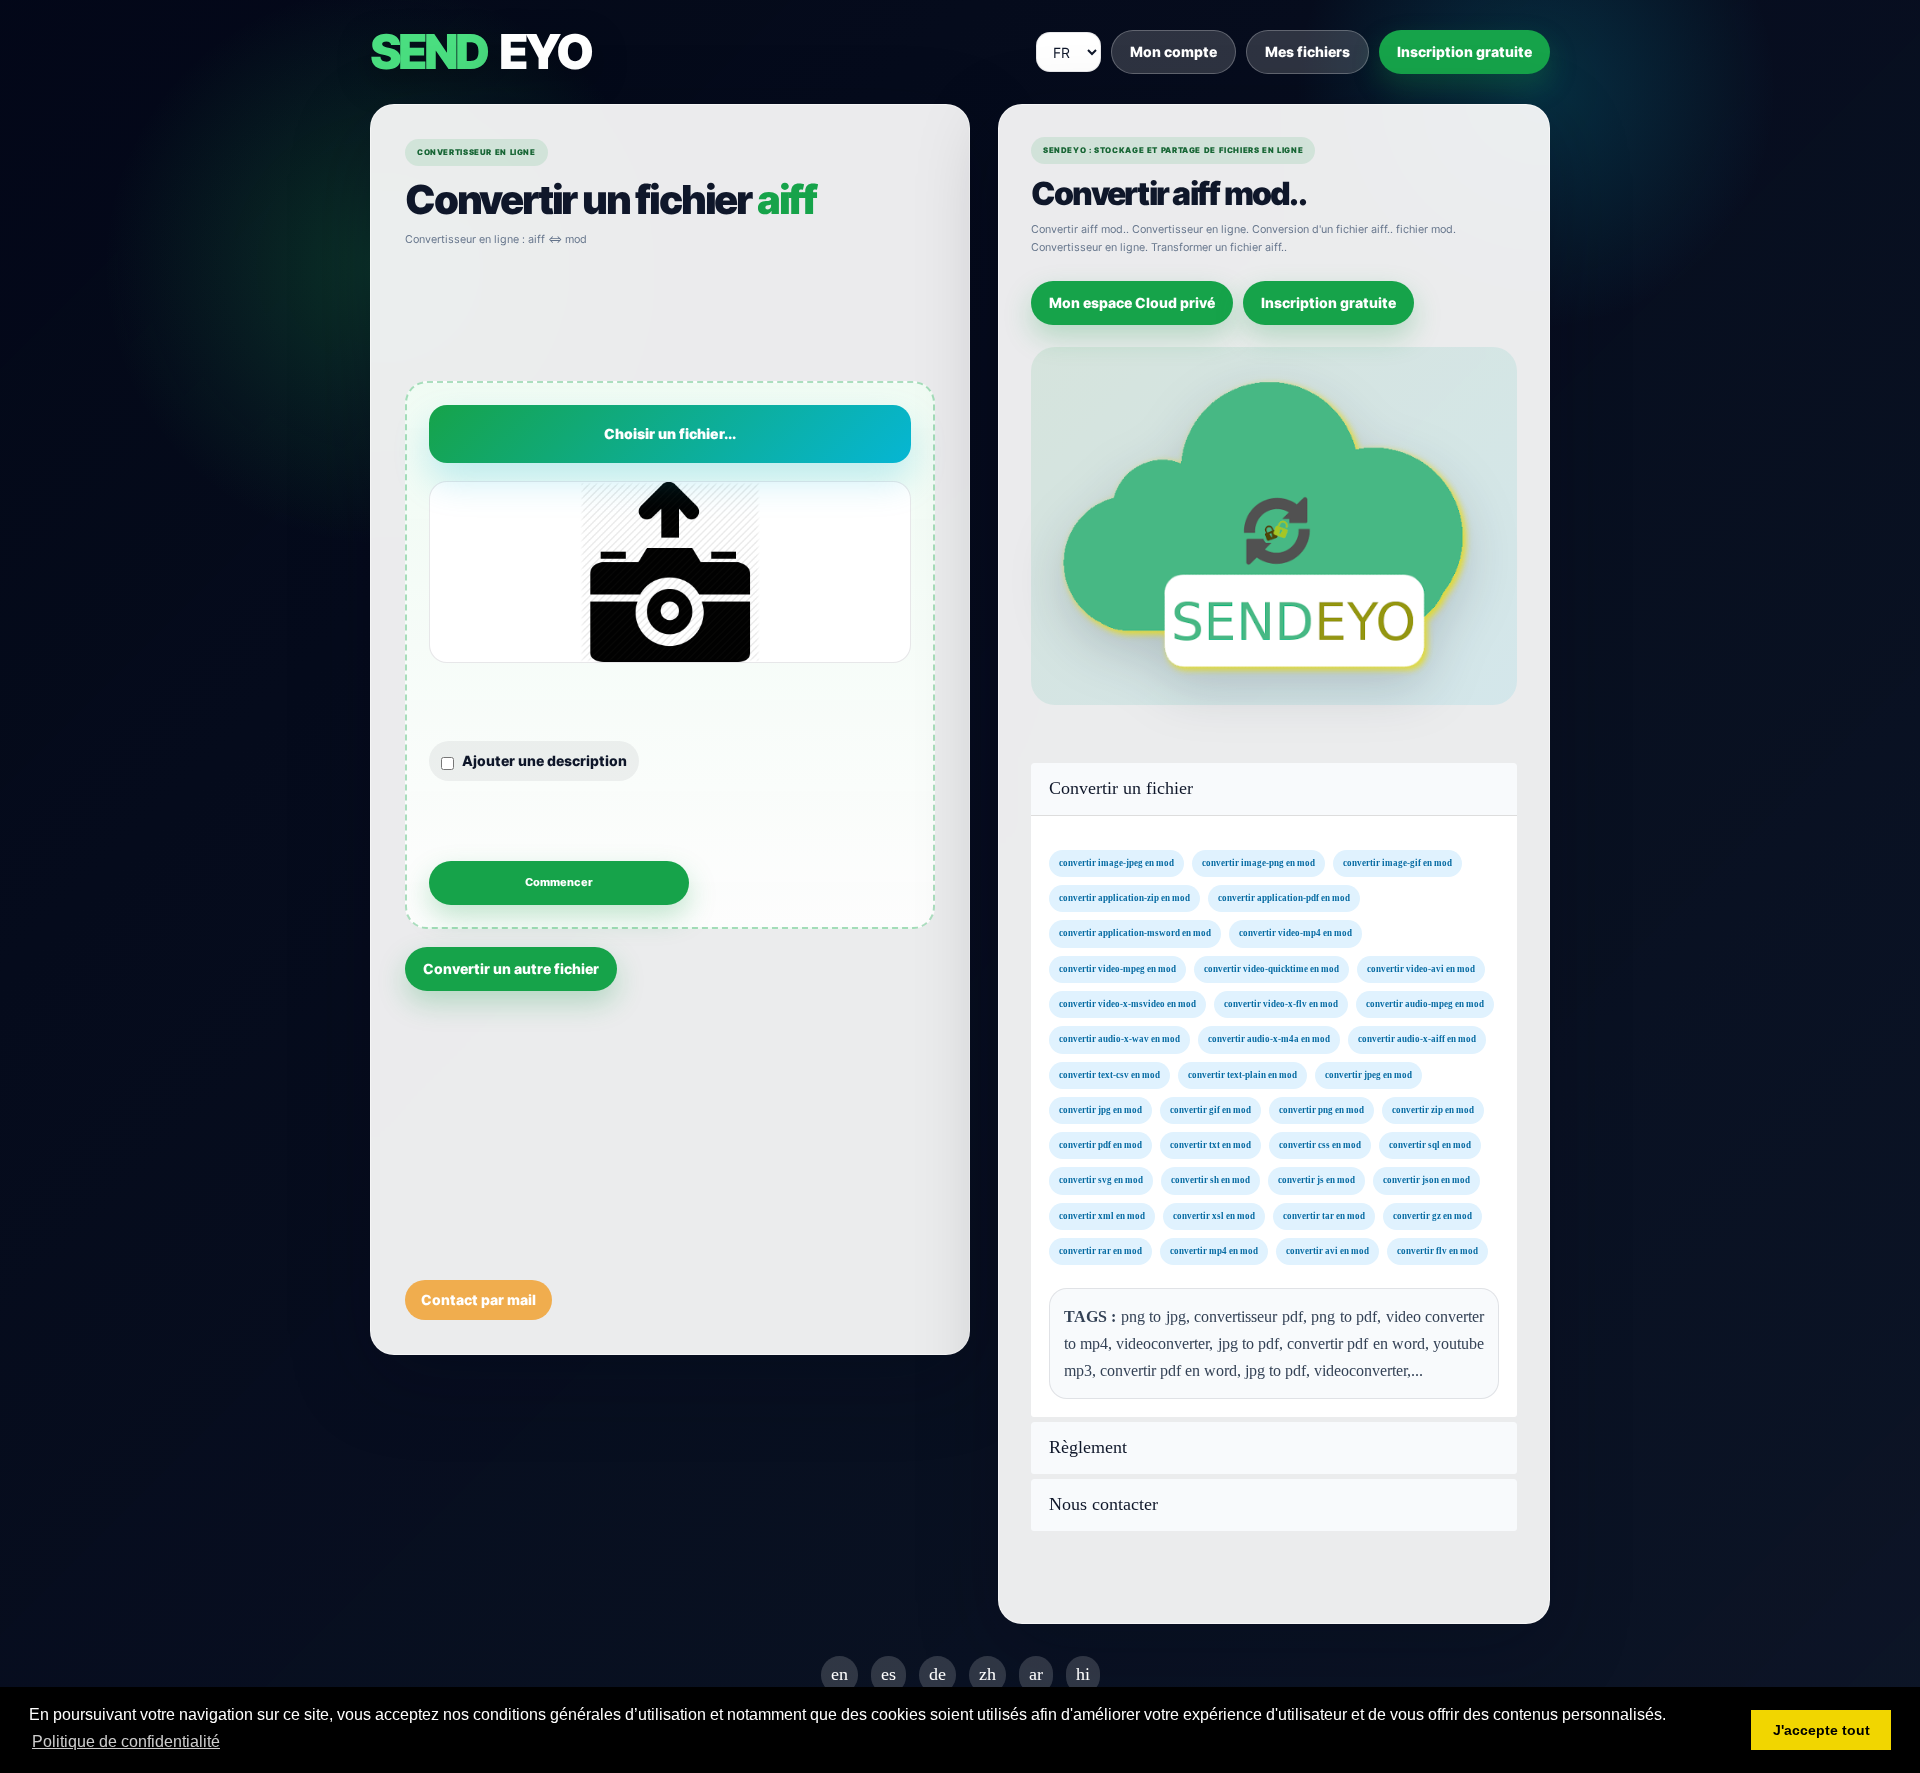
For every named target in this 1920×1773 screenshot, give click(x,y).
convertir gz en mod (1432, 1215)
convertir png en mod (1321, 1109)
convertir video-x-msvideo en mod (1127, 1004)
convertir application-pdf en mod (1284, 898)
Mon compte (1173, 51)
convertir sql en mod (1430, 1145)
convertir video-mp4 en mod (1295, 933)
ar (1036, 1674)
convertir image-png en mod (1258, 862)
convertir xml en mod (1102, 1215)
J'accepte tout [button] (1821, 1730)
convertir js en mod (1316, 1180)
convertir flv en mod (1437, 1251)
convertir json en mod (1426, 1180)
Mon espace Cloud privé (1132, 302)
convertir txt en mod (1210, 1145)
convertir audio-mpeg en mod (1425, 1004)
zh (987, 1674)
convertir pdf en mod (1100, 1145)
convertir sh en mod (1210, 1180)
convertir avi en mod (1327, 1251)
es (888, 1674)
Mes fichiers (1307, 51)
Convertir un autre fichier (511, 968)
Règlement (1088, 1447)
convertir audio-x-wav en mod (1119, 1039)
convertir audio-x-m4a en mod (1269, 1039)
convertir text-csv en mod (1109, 1074)
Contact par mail (478, 1299)
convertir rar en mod (1100, 1251)
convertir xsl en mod (1214, 1215)
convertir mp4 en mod (1214, 1251)
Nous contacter (1103, 1504)
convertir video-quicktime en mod (1271, 968)
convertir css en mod (1320, 1145)
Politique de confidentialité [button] (126, 1741)
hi (1083, 1674)
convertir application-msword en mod (1135, 933)
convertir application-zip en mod (1124, 898)
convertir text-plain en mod (1242, 1074)
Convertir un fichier (1121, 788)
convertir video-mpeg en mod (1117, 968)
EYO (480, 52)
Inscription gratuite (1464, 51)
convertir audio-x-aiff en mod (1417, 1039)
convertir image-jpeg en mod (1116, 862)
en (839, 1674)
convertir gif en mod (1210, 1109)
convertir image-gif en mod (1397, 862)
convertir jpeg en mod (1368, 1074)
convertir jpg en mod (1100, 1109)
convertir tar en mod (1324, 1215)
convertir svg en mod (1101, 1180)
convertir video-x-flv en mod (1281, 1004)
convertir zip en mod (1433, 1109)
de (937, 1674)
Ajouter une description (544, 760)
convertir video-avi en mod (1421, 968)
